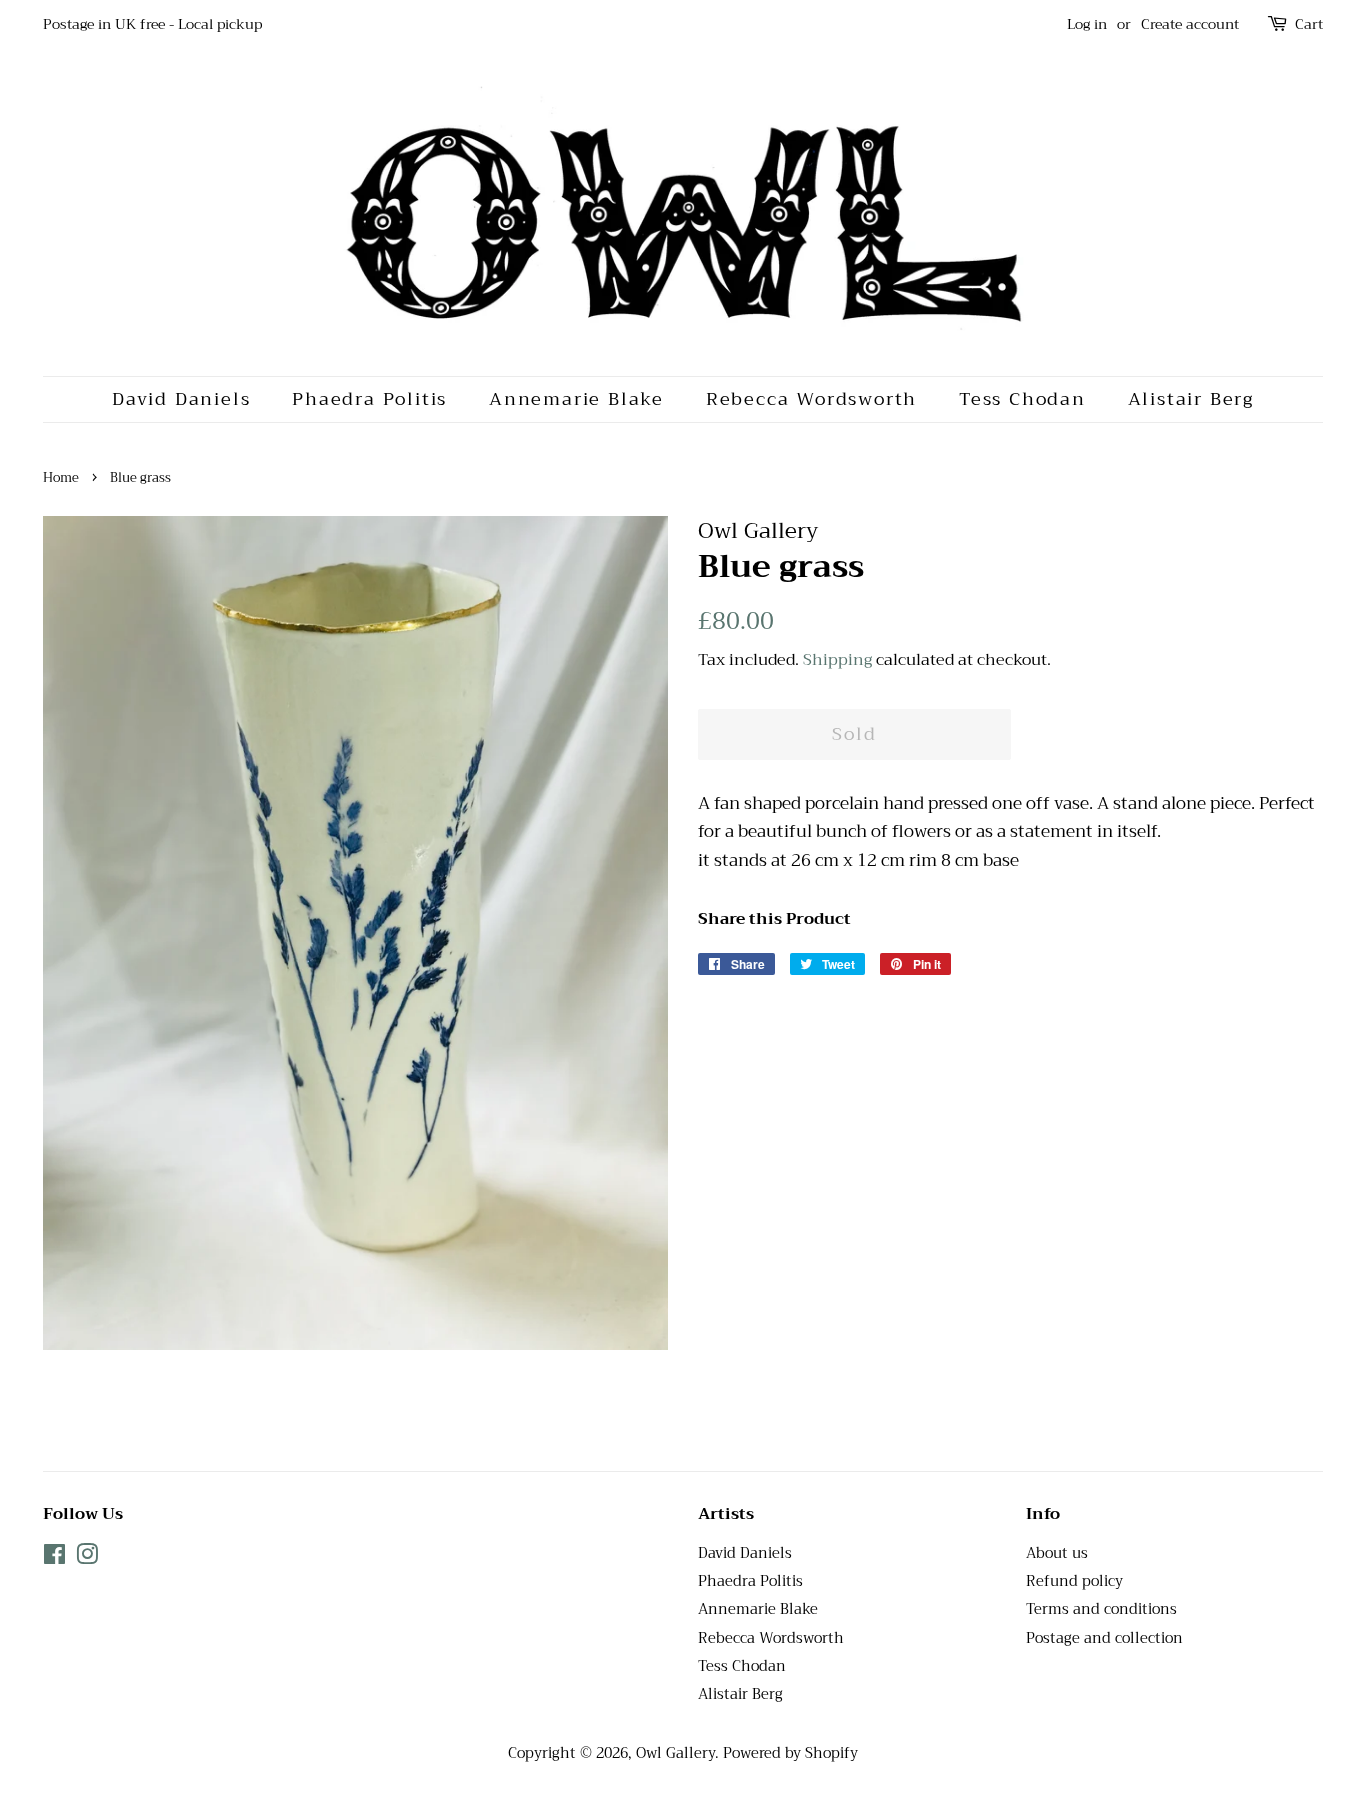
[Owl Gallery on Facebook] (54, 1558)
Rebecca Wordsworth (811, 399)
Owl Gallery (675, 1753)
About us (1057, 1553)
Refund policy (1074, 1581)
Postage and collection (1104, 1638)
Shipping (837, 660)
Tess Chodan (1022, 399)
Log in (1087, 24)
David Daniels (181, 399)
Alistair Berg (1191, 399)
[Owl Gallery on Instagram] (87, 1558)
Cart (1309, 24)
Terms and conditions (1101, 1609)
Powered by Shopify (790, 1753)
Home (61, 478)
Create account (1190, 24)
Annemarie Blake (576, 399)
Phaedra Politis (369, 399)
